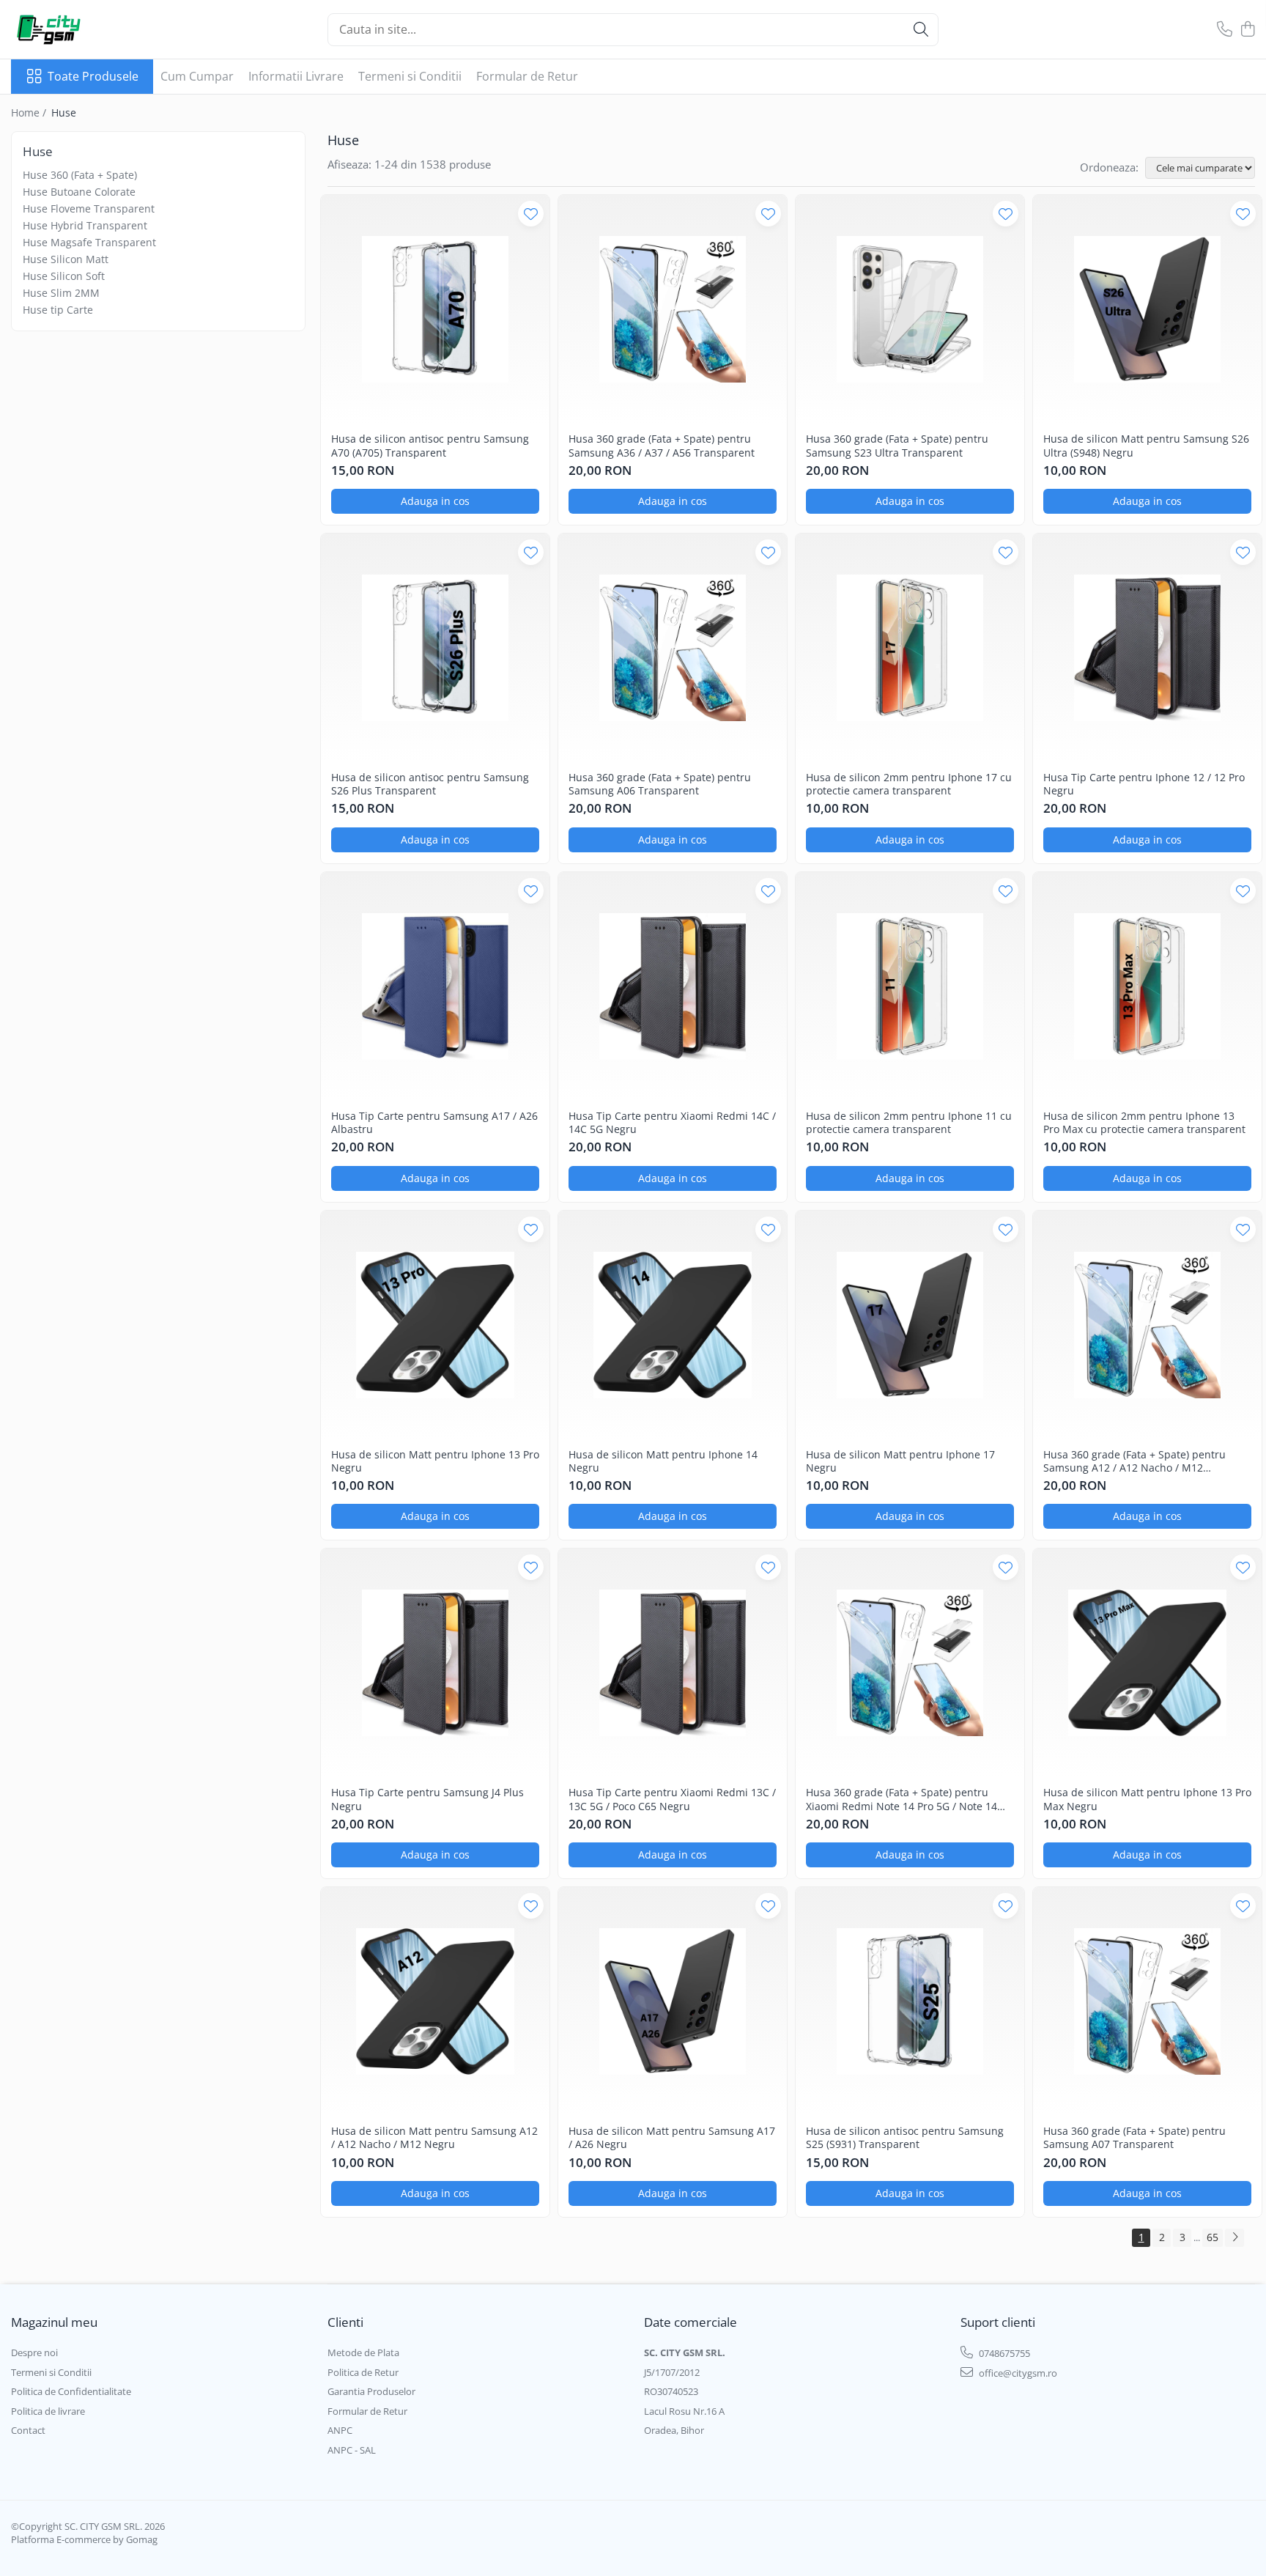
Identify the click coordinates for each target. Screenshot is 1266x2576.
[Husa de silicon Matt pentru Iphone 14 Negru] (673, 1325)
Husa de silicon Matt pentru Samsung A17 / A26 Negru (672, 2138)
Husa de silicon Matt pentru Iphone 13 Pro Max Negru (1147, 1799)
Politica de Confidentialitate (71, 2391)
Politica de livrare (48, 2411)
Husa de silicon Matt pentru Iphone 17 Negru (900, 1461)
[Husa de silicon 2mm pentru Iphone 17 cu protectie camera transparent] (910, 648)
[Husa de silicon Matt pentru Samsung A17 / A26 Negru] (673, 2001)
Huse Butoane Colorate (79, 192)
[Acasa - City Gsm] (84, 29)
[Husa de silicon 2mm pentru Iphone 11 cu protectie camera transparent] (910, 986)
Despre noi (34, 2352)
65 (1213, 2237)
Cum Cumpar (197, 76)
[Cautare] (921, 30)
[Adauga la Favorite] (531, 214)
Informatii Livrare (296, 76)
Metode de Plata (363, 2352)
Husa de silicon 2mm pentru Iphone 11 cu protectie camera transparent (909, 1123)
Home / (30, 112)
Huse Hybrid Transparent (85, 225)
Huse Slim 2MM (61, 293)
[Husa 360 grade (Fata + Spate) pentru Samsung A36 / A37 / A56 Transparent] (673, 309)
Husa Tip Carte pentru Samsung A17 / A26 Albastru (434, 1123)
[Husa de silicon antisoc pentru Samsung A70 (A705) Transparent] (435, 309)
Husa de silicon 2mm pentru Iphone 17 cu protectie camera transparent (909, 784)
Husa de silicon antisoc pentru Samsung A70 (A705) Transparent (430, 446)
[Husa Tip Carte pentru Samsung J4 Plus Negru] (435, 1663)
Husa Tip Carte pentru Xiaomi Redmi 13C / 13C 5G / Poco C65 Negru (672, 1799)
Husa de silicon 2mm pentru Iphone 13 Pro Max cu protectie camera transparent (1144, 1123)
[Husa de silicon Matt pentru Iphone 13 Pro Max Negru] (1147, 1663)
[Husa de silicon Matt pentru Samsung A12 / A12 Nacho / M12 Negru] (435, 2001)
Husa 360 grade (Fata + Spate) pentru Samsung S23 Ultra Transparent (897, 446)
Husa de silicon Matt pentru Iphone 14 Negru (663, 1461)
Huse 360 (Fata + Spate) (80, 175)
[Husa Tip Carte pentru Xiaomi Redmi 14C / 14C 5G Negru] (673, 986)
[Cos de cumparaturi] (1247, 30)
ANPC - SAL (352, 2450)
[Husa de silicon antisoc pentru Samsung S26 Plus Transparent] (435, 648)
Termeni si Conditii (410, 76)
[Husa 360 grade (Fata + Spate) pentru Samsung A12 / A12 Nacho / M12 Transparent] (1147, 1325)
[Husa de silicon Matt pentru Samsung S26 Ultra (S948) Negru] (1147, 309)
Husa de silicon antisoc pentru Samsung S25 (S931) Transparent (905, 2138)
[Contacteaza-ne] (1225, 30)
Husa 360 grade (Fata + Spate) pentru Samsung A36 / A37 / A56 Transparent (662, 446)
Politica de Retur (363, 2372)
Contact (28, 2430)
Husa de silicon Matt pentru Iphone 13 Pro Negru (435, 1461)
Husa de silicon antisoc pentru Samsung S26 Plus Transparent (430, 784)
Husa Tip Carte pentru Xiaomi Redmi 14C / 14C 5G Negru (672, 1123)
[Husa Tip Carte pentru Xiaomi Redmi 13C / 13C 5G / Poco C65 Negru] (673, 1663)
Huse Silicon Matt (66, 259)
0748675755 (1003, 2353)
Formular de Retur (527, 76)
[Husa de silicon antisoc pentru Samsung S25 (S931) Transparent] (910, 2001)
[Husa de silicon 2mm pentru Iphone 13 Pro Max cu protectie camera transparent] (1147, 986)
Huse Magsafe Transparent (89, 242)
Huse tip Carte (58, 310)
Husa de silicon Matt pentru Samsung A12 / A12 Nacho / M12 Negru (434, 2138)
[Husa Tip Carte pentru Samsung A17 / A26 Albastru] (435, 986)
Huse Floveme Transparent (89, 208)
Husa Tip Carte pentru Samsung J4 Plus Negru (427, 1799)
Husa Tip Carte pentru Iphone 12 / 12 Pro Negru (1144, 784)
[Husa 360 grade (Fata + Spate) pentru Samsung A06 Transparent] (673, 648)
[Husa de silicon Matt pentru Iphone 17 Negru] (910, 1325)
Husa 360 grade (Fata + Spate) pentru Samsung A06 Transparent (660, 784)
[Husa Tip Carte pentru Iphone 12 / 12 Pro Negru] (1147, 648)
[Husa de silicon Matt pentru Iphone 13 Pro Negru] (435, 1325)
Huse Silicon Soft (64, 276)
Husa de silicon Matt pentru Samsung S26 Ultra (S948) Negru (1146, 446)
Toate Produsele (93, 76)
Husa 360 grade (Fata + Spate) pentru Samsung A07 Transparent (1134, 2138)
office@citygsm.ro (1017, 2373)
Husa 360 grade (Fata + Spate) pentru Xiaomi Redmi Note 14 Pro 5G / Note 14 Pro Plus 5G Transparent (902, 1799)
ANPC (340, 2430)
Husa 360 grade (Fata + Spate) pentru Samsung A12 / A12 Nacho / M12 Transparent (1134, 1461)
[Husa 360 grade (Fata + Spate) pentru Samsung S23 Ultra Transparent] (910, 309)
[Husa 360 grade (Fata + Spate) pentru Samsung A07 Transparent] (1147, 2001)
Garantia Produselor (371, 2391)
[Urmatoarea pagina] (1234, 2238)
